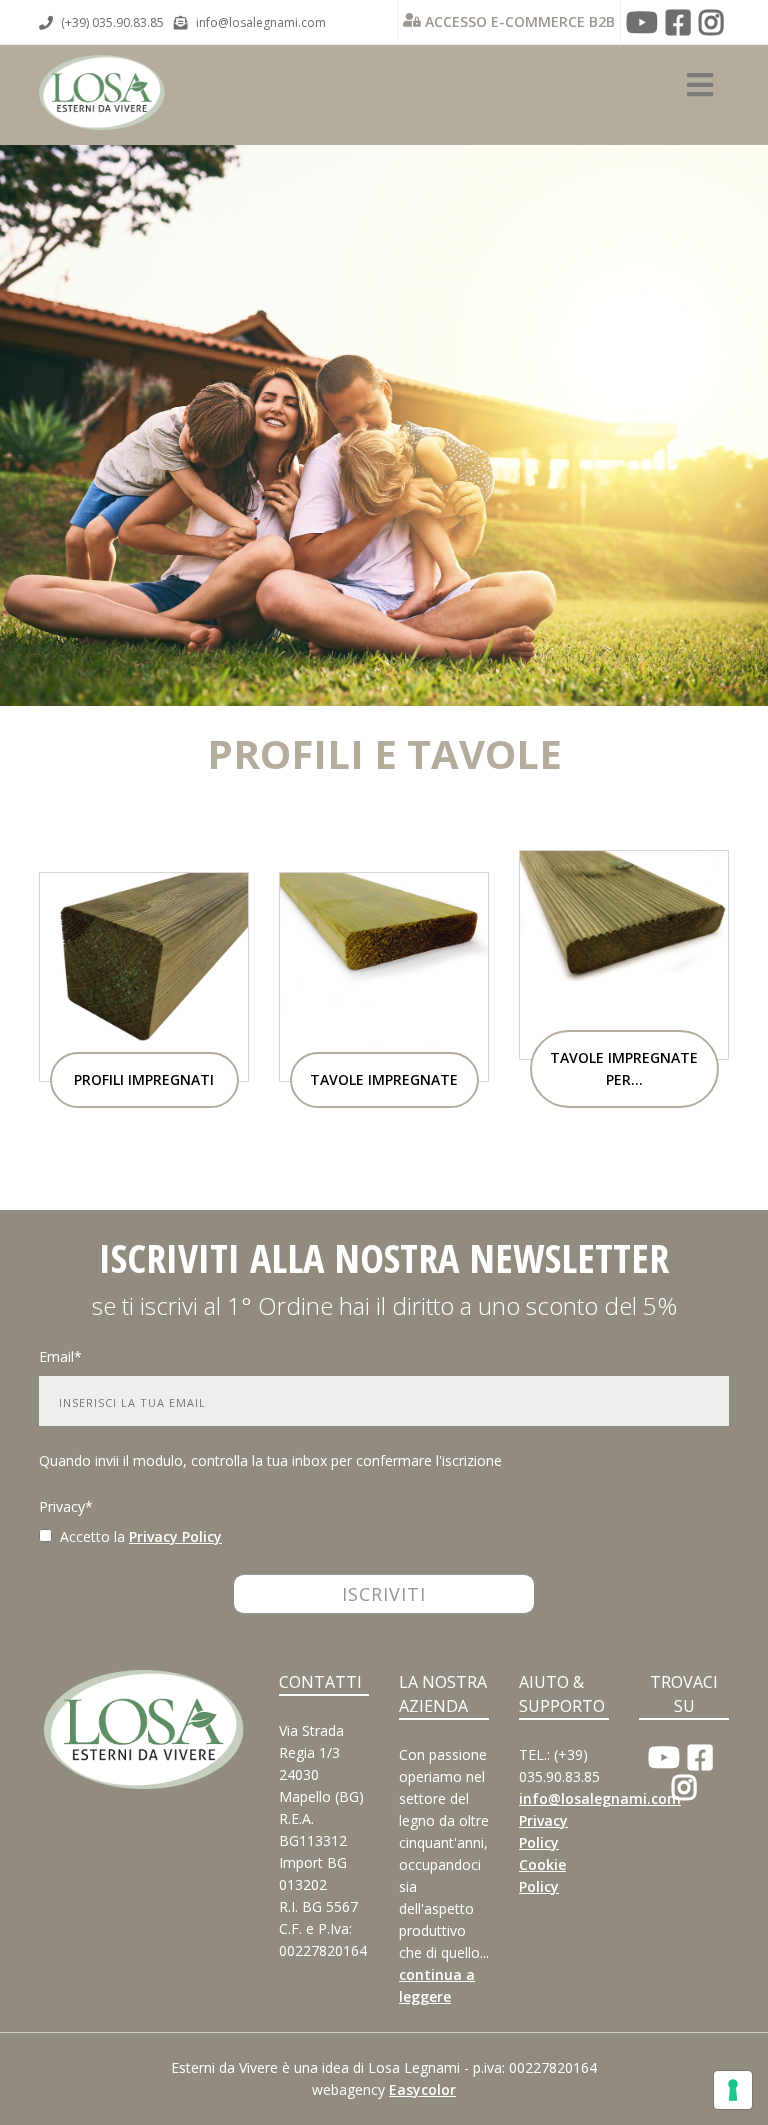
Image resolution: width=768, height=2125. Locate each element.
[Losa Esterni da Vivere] (102, 78)
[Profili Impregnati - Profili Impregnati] (144, 975)
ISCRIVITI (384, 1594)
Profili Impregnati (144, 1079)
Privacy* (66, 1506)
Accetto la (88, 1536)
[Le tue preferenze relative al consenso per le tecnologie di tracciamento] (733, 2090)
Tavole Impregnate (384, 1079)
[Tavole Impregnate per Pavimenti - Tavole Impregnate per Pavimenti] (624, 953)
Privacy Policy (175, 1536)
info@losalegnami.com (261, 22)
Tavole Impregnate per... (624, 1068)
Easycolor (422, 2089)
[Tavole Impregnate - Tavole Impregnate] (384, 975)
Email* (60, 1356)
